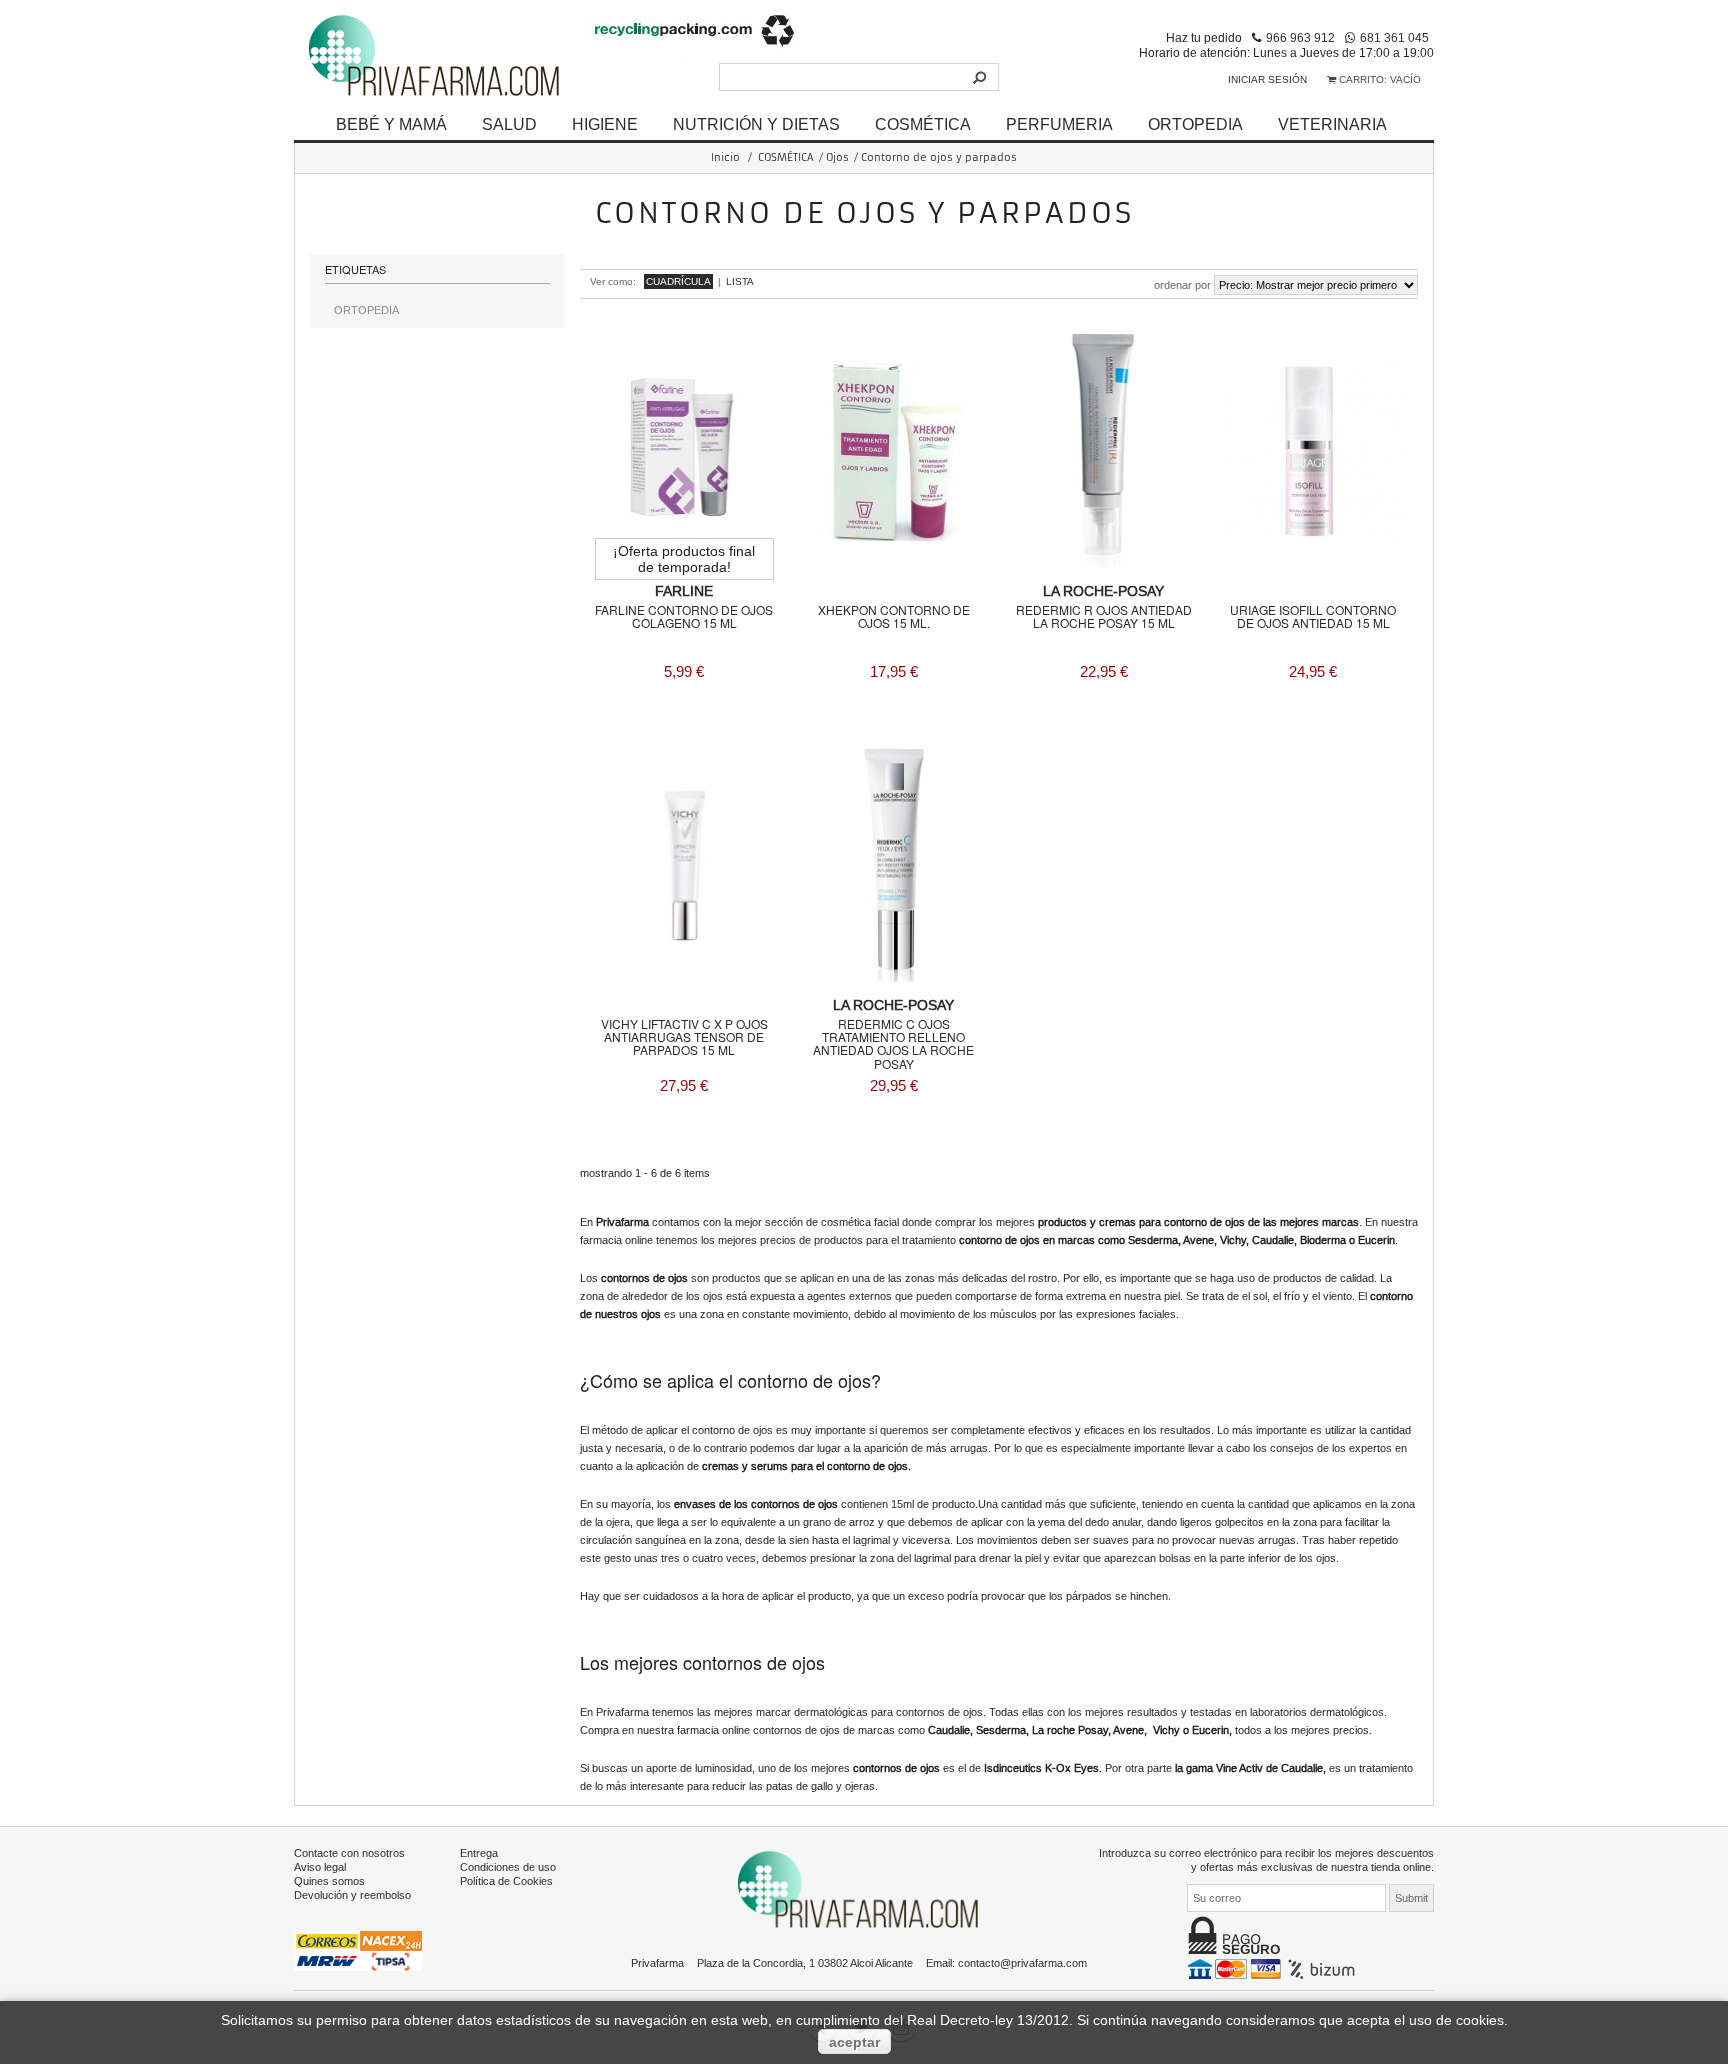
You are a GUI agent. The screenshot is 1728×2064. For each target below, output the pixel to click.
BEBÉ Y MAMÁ (391, 124)
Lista (740, 281)
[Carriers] (358, 1950)
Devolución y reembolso (352, 1895)
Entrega (479, 1853)
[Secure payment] (1273, 1968)
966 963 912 (1300, 37)
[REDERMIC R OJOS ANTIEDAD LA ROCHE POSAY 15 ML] (1104, 451)
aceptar (854, 2042)
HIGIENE (605, 124)
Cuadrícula (678, 281)
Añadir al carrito (684, 725)
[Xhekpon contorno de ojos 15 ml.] (894, 451)
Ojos (837, 157)
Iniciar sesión (1267, 79)
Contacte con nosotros (349, 1853)
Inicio (725, 157)
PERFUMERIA (1059, 124)
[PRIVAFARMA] (434, 54)
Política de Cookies (506, 1881)
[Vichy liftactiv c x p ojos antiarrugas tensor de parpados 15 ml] (685, 866)
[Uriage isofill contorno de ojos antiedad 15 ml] (1313, 451)
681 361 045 (1394, 37)
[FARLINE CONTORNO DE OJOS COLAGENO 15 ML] (685, 451)
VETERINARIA (1332, 124)
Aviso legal (320, 1867)
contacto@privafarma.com (1022, 1963)
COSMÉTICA (923, 124)
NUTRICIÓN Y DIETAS (756, 124)
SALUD (509, 124)
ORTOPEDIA (1195, 124)
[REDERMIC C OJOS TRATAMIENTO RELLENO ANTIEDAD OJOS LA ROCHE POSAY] (894, 866)
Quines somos (329, 1881)
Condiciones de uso (508, 1867)
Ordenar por (1182, 285)
